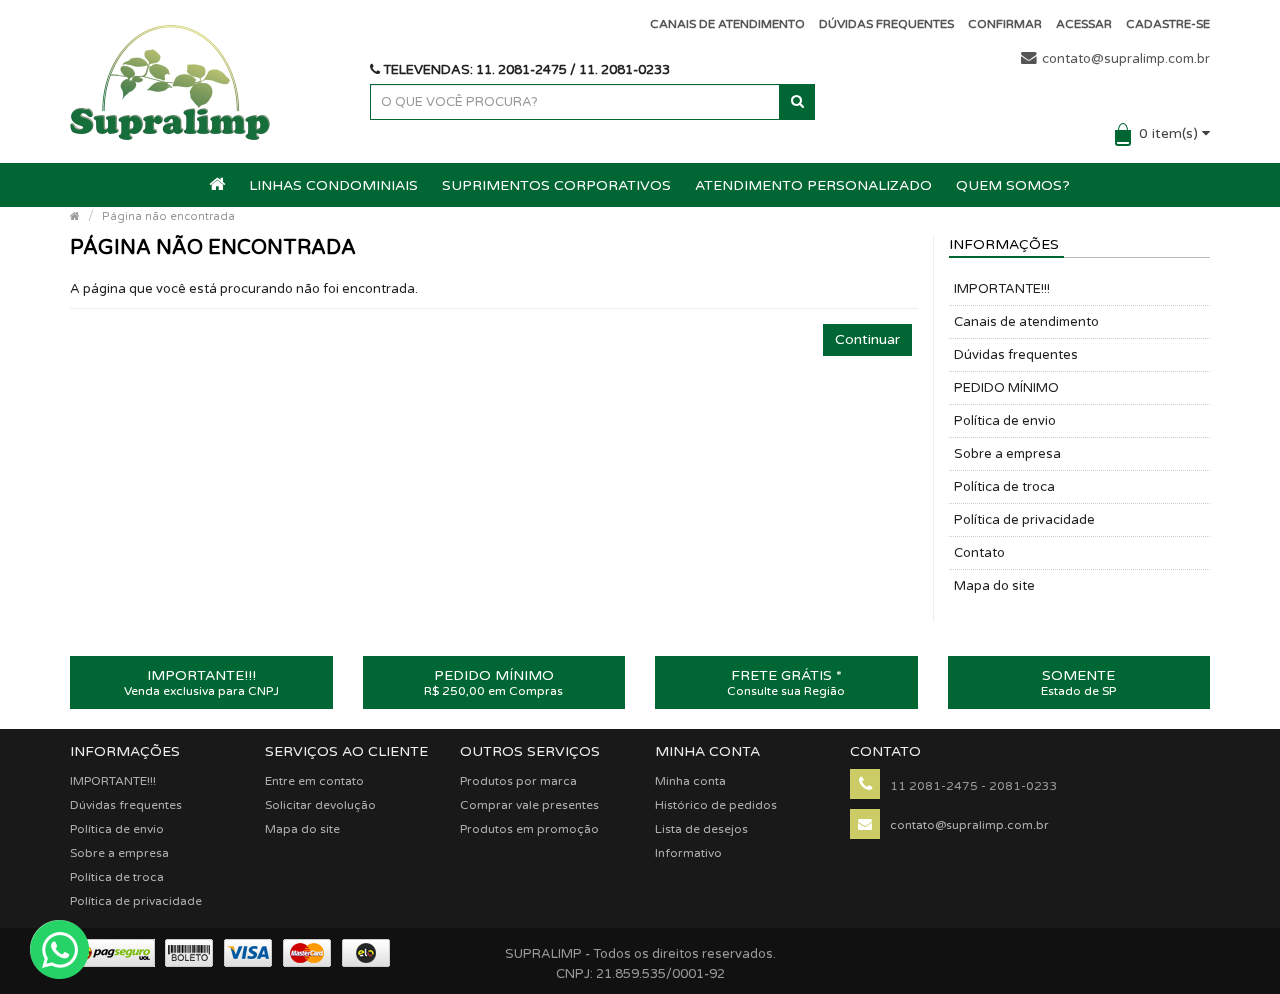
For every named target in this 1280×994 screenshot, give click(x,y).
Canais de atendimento (1026, 322)
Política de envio (1005, 421)
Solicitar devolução (320, 805)
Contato (979, 553)
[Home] (75, 216)
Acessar (1084, 24)
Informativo (688, 853)
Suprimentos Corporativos (556, 185)
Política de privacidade (1024, 520)
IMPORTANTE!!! (1002, 289)
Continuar (867, 339)
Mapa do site (994, 586)
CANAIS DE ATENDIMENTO (727, 24)
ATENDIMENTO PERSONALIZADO (813, 185)
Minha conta (690, 781)
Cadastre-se (1168, 24)
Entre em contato (314, 781)
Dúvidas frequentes (1016, 355)
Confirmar (1005, 24)
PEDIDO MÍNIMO (1006, 388)
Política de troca (1004, 487)
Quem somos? (1013, 185)
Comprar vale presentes (529, 805)
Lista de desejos (701, 829)
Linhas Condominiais (333, 185)
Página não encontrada (168, 216)
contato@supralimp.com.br (1126, 59)
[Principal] (217, 186)
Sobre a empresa (1007, 454)
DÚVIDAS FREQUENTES (886, 24)
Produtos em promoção (529, 829)
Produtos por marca (518, 781)
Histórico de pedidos (716, 805)
